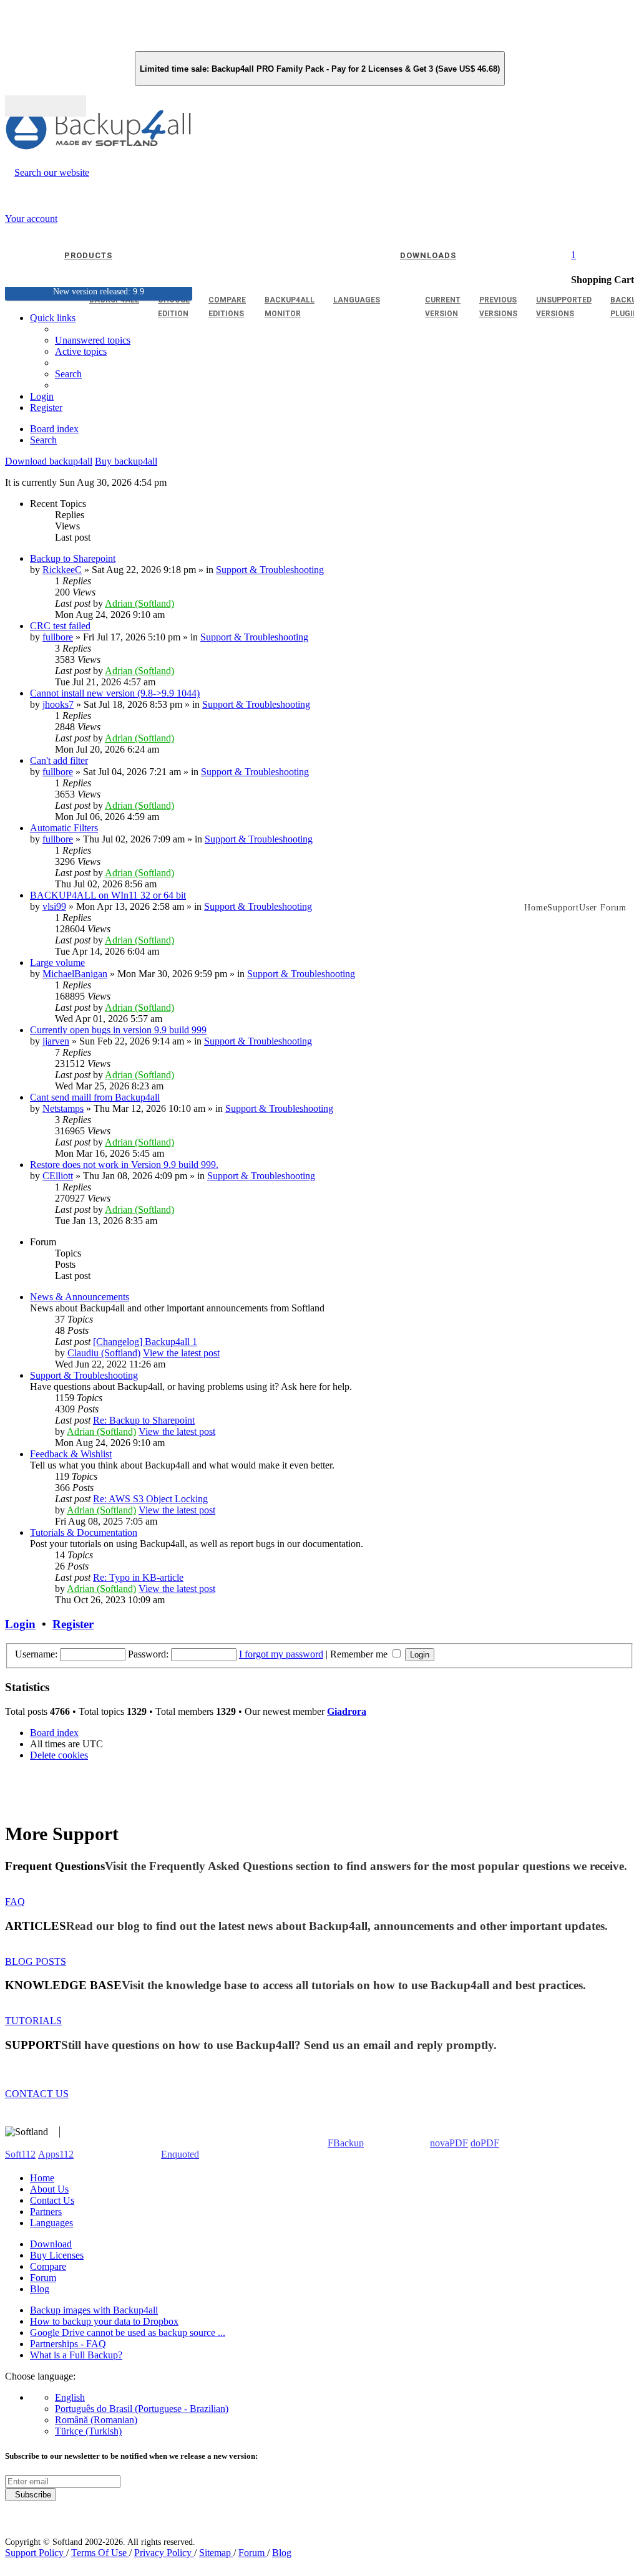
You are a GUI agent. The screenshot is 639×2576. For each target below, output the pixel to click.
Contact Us (52, 2200)
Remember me (360, 1654)
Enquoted (180, 2154)
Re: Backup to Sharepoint (144, 1420)
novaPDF (449, 2143)
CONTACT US (37, 2094)
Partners (46, 2212)
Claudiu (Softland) (104, 1353)
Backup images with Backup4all (94, 2310)
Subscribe (31, 2495)
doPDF (485, 2143)
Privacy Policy (164, 2553)
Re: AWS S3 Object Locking (150, 1499)
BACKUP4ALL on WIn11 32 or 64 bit (108, 895)
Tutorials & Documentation (84, 1532)
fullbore (58, 637)
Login (20, 1624)
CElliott (58, 1176)
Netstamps (63, 1108)
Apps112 (56, 2154)
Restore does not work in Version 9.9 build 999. (124, 1165)
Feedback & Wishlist (71, 1454)
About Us (49, 2189)
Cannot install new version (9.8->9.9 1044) (115, 693)
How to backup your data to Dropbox (104, 2321)
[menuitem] (81, 351)
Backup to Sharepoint (73, 558)
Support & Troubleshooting (270, 570)
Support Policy (36, 2553)
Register (73, 1624)
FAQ (15, 1902)
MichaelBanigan (75, 974)
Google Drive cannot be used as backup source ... (128, 2332)
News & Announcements (80, 1297)
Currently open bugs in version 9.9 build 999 (118, 1030)
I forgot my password (281, 1654)
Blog (40, 2289)
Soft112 (20, 2154)
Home (42, 2178)
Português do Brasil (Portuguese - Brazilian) (142, 2409)
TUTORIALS (33, 2021)
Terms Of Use (100, 2553)
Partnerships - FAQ (68, 2344)
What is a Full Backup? (76, 2355)
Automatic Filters (64, 828)
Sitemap (216, 2553)
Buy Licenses (57, 2255)
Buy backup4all (126, 461)
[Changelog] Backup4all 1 (145, 1342)
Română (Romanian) (96, 2420)
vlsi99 (54, 906)
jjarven (56, 1041)
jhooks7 (58, 704)
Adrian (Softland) (139, 603)
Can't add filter (59, 760)
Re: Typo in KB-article (138, 1577)
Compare (48, 2266)
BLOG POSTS (36, 1961)
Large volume (57, 962)
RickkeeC (62, 570)
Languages (51, 2223)
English (70, 2397)
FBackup (346, 2143)
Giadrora (347, 1711)
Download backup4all (49, 461)
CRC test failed (60, 626)
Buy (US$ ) (46, 106)
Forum (43, 2278)
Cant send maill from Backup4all (95, 1097)
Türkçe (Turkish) (88, 2431)
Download (51, 2244)
